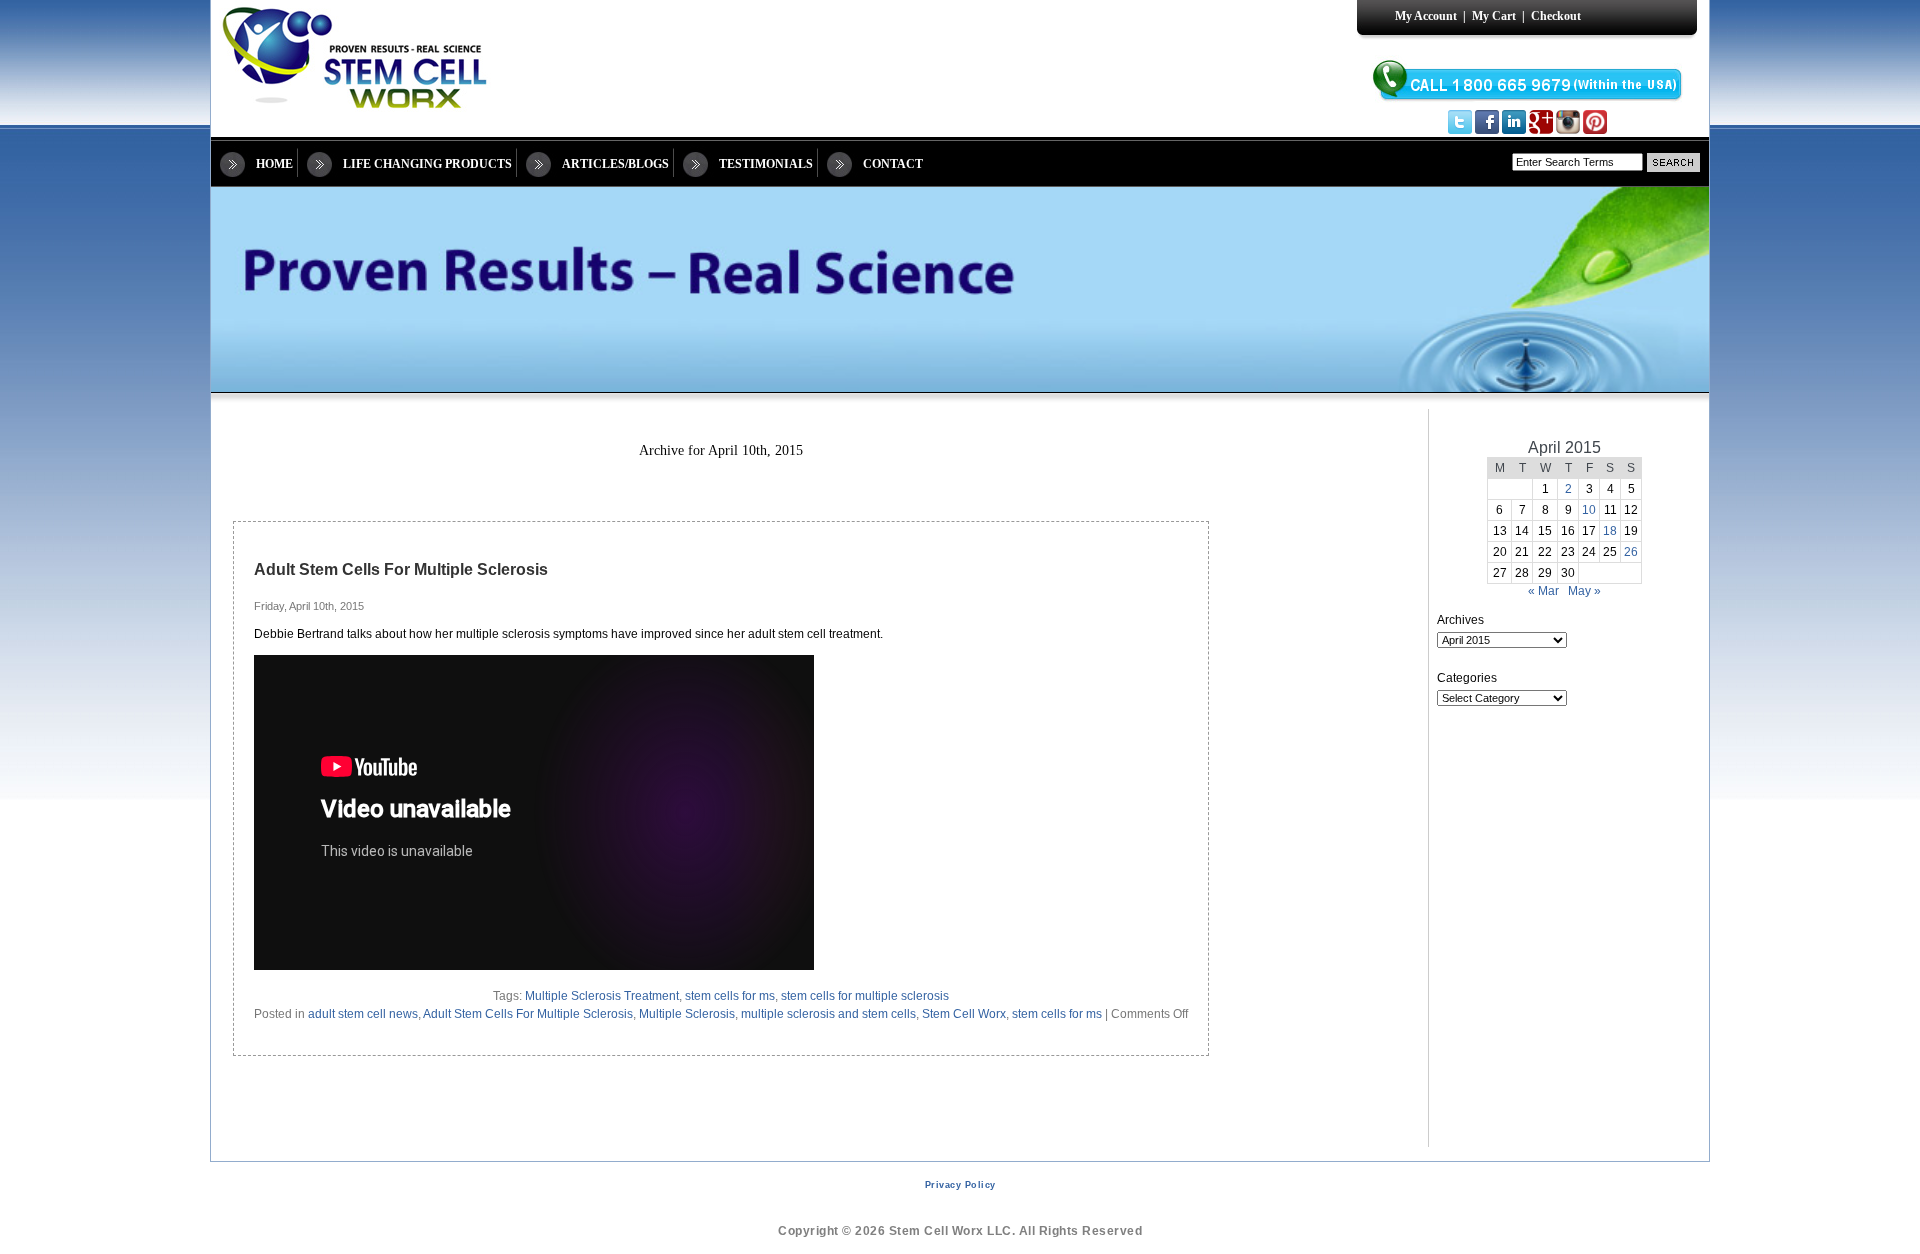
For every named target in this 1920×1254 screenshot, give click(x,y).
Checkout (1556, 16)
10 (1589, 510)
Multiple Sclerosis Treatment (602, 996)
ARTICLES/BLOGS (615, 164)
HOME (274, 164)
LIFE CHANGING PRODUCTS (427, 164)
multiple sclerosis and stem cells (828, 1014)
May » (1584, 591)
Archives (1460, 620)
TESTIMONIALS (766, 164)
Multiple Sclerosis (687, 1014)
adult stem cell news (363, 1014)
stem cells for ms (730, 996)
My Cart (1494, 16)
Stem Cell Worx (964, 1014)
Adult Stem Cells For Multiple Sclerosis (401, 569)
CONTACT (893, 164)
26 (1631, 552)
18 (1610, 531)
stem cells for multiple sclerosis (865, 996)
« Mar (1543, 591)
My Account (1426, 16)
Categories (1467, 678)
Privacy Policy (960, 1185)
